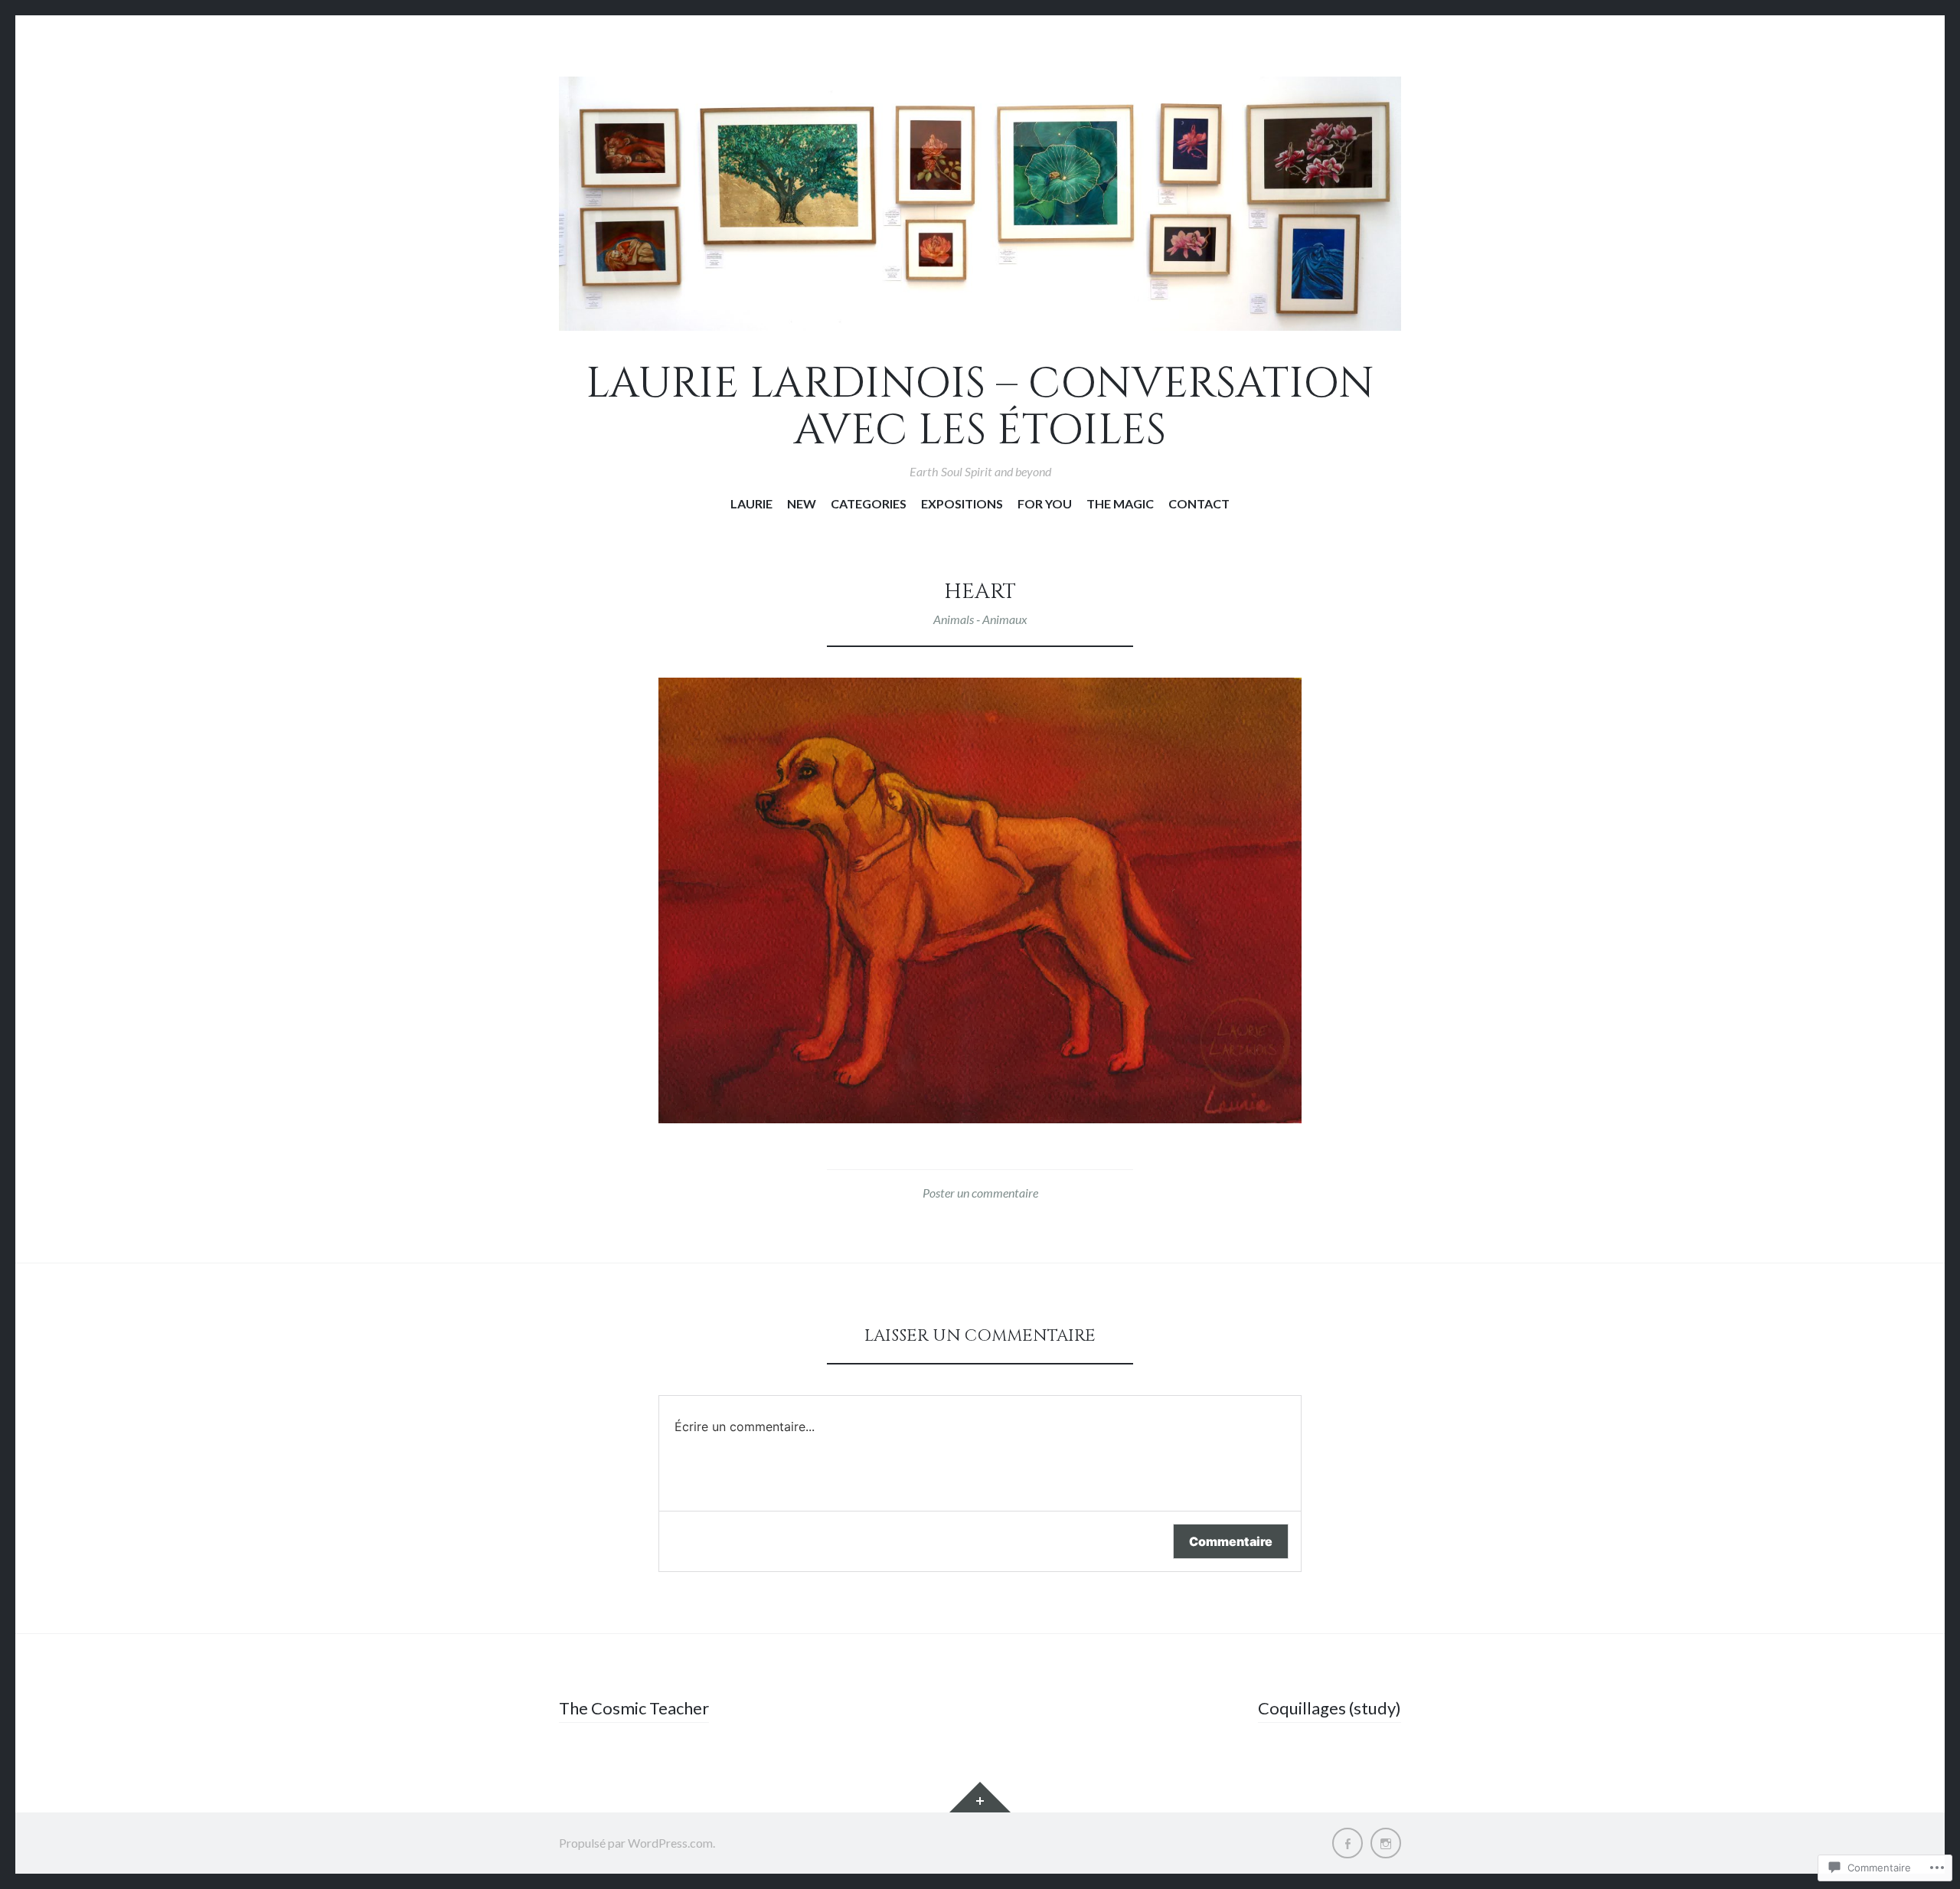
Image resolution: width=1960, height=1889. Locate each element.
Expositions (962, 503)
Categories (869, 503)
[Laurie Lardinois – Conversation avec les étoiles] (980, 204)
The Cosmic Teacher (634, 1708)
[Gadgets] (980, 1797)
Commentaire (1231, 1541)
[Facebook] (1347, 1843)
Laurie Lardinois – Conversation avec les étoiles (980, 408)
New (802, 503)
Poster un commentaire (980, 1193)
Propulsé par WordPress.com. (637, 1843)
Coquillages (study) (1330, 1708)
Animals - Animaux (980, 619)
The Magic (1120, 503)
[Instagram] (1386, 1843)
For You (1045, 503)
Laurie (751, 503)
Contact (1199, 503)
